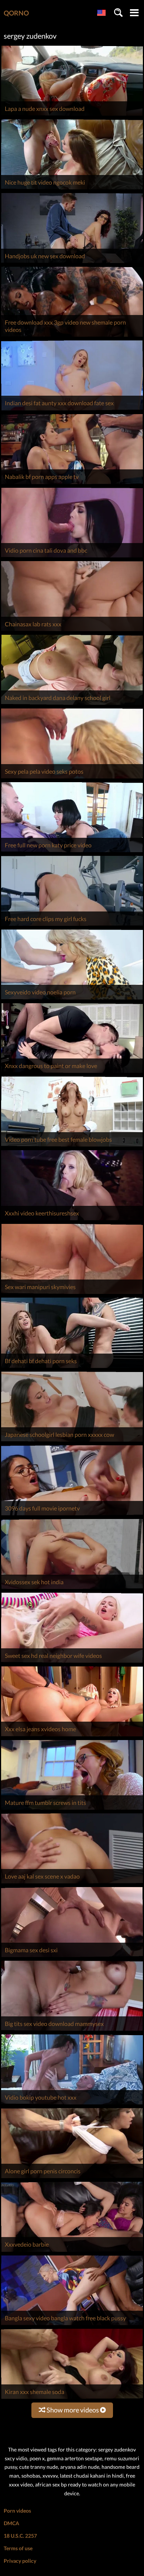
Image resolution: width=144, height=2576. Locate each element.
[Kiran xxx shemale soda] (72, 2399)
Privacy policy (20, 2561)
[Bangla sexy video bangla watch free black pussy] (72, 2325)
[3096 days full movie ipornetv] (72, 1515)
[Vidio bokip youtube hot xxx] (72, 2104)
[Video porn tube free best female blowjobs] (72, 1146)
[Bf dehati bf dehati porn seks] (72, 1368)
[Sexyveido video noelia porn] (72, 999)
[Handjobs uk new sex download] (72, 263)
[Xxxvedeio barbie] (72, 2252)
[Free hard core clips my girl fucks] (72, 926)
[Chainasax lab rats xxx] (72, 631)
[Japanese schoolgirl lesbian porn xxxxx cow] (72, 1441)
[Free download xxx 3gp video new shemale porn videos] (72, 337)
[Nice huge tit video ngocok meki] (72, 189)
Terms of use (18, 2548)
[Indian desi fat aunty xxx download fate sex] (72, 410)
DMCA (11, 2523)
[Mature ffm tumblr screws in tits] (72, 1809)
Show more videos (73, 2410)
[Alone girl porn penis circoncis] (72, 2178)
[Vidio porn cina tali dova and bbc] (72, 557)
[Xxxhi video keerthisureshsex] (72, 1220)
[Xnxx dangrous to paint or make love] (72, 1073)
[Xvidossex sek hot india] (72, 1589)
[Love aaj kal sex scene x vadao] (72, 1883)
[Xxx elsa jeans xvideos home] (72, 1736)
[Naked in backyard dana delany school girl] (72, 705)
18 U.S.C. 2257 (20, 2536)
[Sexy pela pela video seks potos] (72, 778)
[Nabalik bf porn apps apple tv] (72, 484)
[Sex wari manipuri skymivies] (72, 1294)
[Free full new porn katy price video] (72, 852)
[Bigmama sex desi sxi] (72, 1957)
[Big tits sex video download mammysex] (72, 2031)
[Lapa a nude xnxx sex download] (72, 115)
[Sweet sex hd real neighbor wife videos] (72, 1662)
